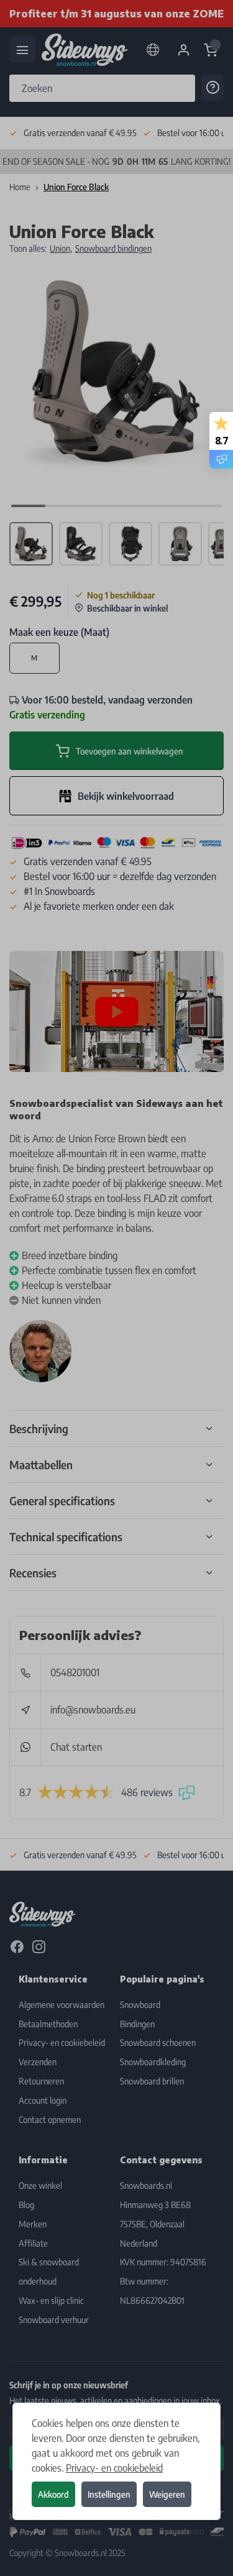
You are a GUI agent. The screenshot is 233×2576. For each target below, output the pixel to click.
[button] (116, 1288)
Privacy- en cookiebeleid (114, 2468)
